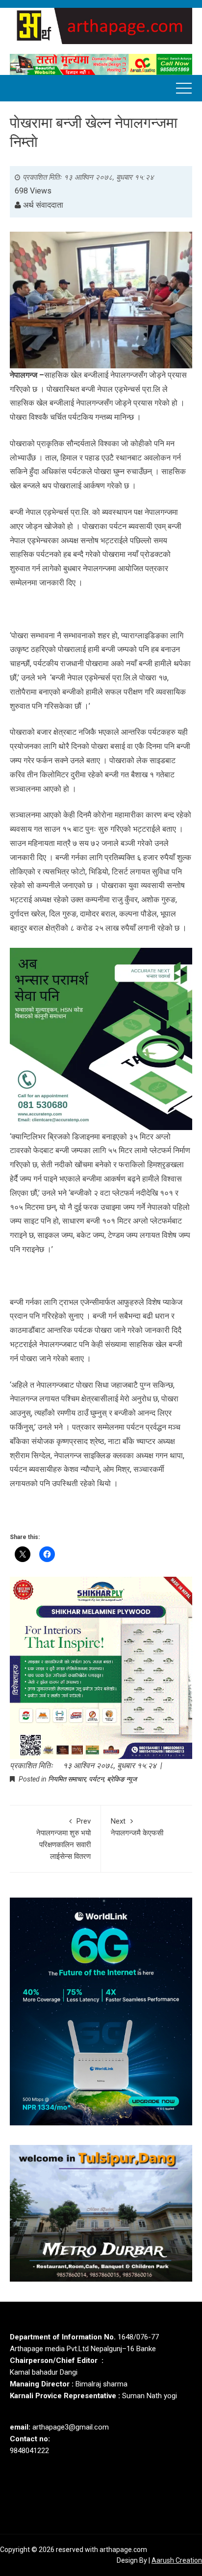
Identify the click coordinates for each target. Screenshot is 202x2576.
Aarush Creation (177, 2560)
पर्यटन (96, 1779)
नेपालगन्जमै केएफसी (137, 1827)
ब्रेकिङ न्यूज (122, 1779)
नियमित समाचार (67, 1779)
